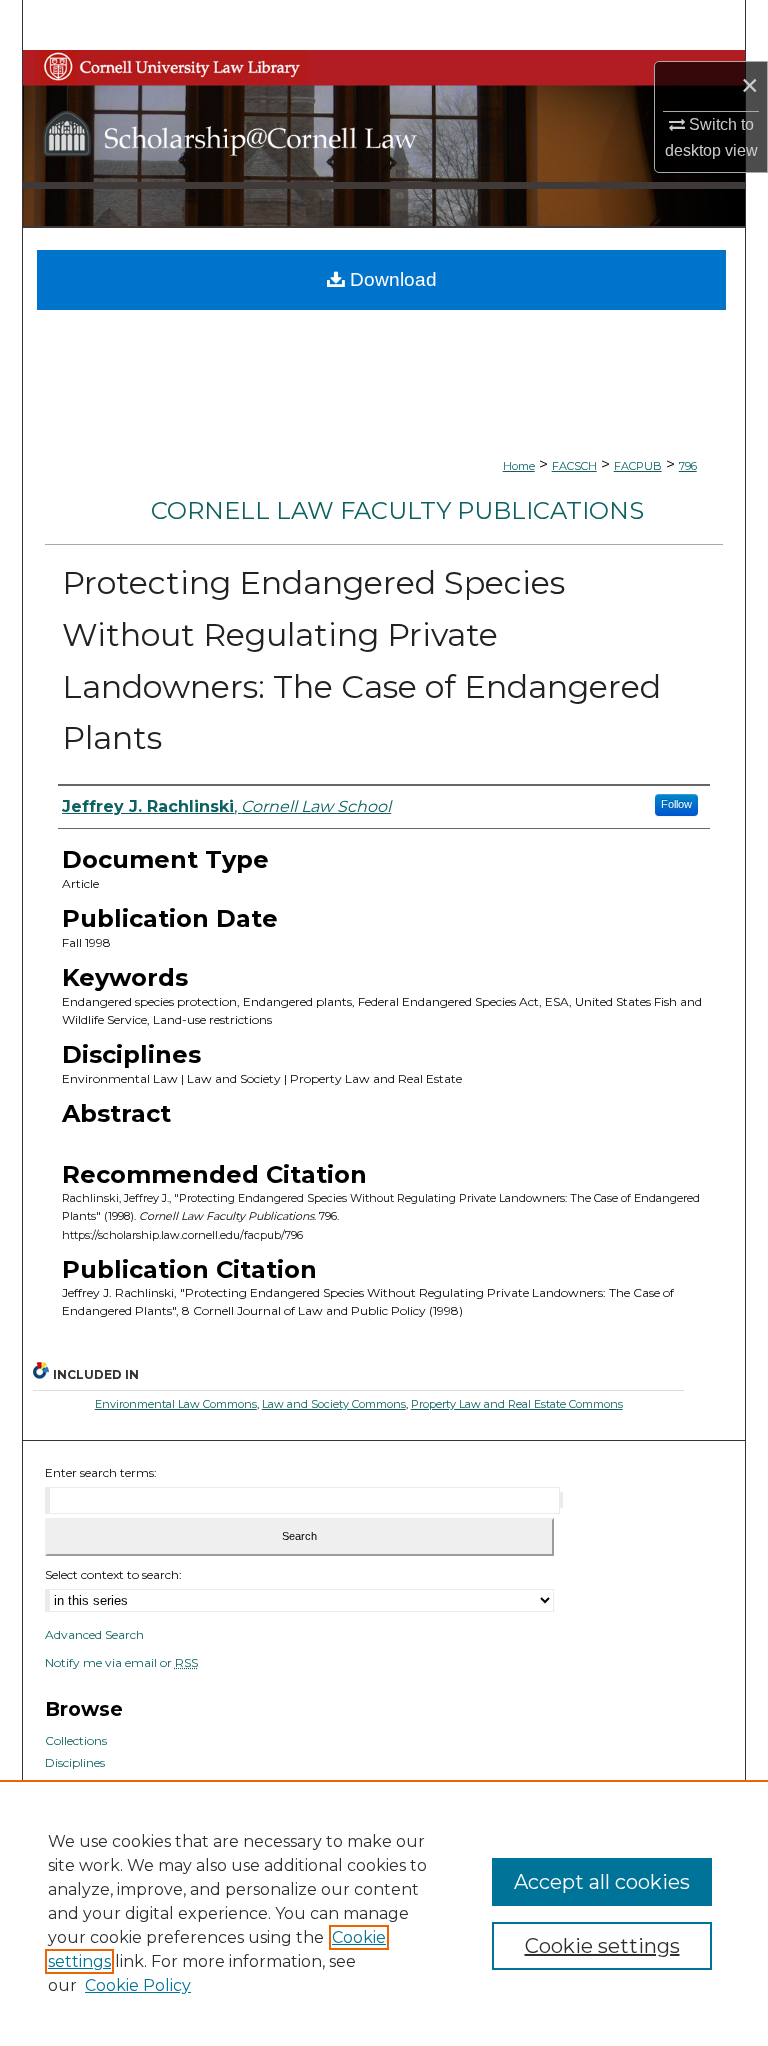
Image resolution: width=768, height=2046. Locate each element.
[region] (384, 1913)
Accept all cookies (602, 1882)
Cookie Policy (138, 1985)
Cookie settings (602, 1946)
